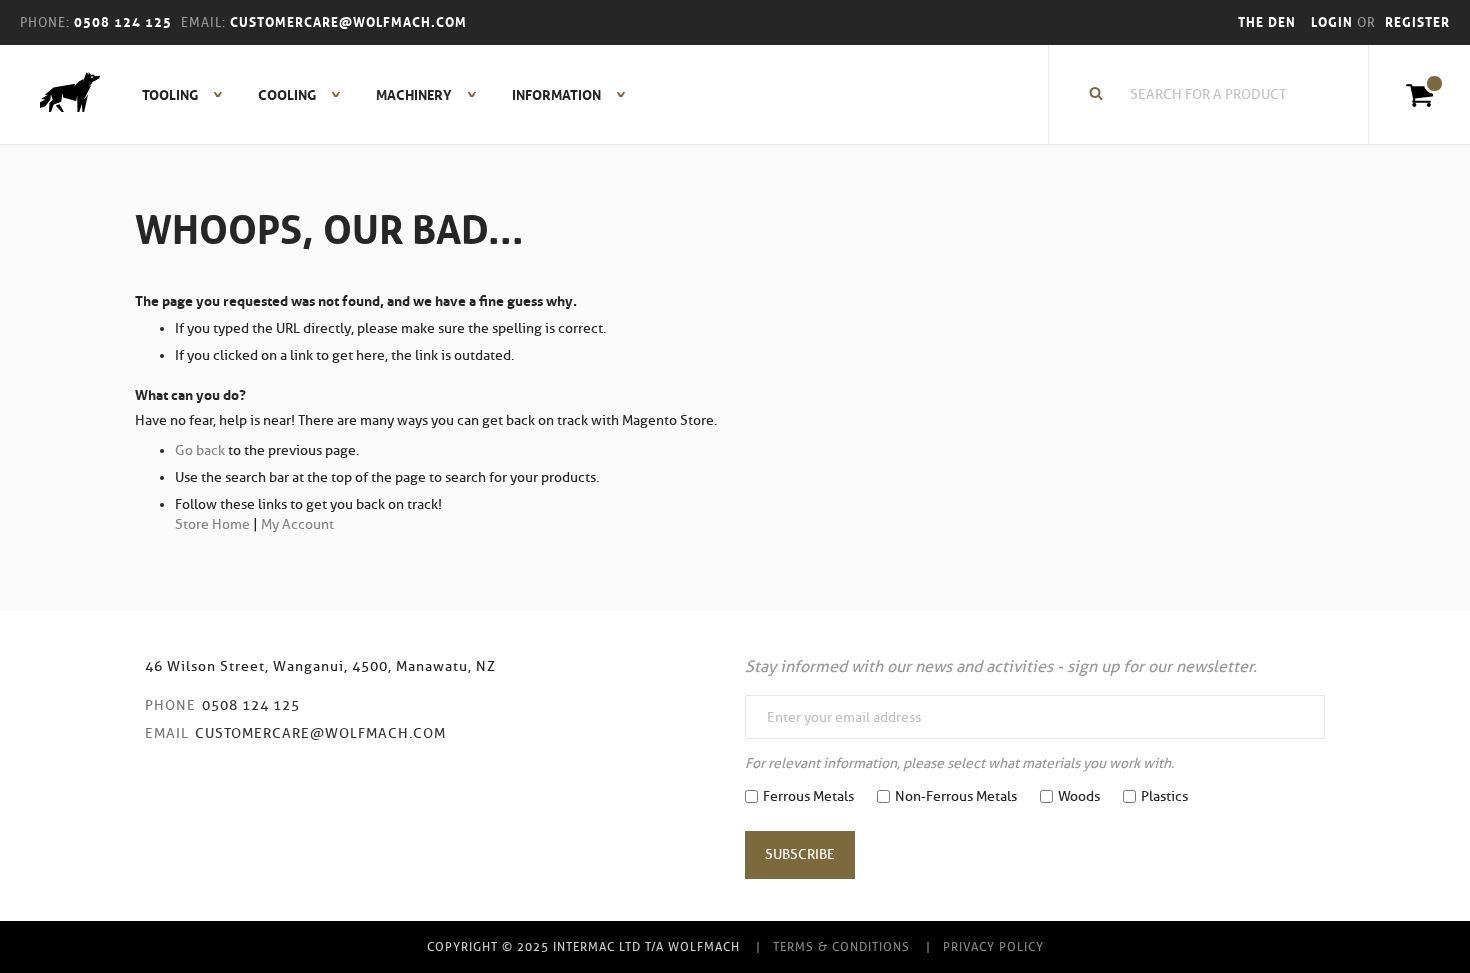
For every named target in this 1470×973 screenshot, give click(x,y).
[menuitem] (171, 95)
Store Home (212, 524)
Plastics (1164, 796)
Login (1334, 22)
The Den (1267, 22)
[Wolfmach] (60, 95)
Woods (1079, 796)
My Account (297, 524)
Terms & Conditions (841, 946)
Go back (200, 450)
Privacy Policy (993, 946)
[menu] (378, 95)
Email (167, 733)
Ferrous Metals (808, 796)
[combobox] (1219, 95)
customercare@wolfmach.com (320, 733)
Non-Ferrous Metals (956, 796)
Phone (170, 705)
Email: (203, 22)
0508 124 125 (251, 705)
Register (1417, 22)
